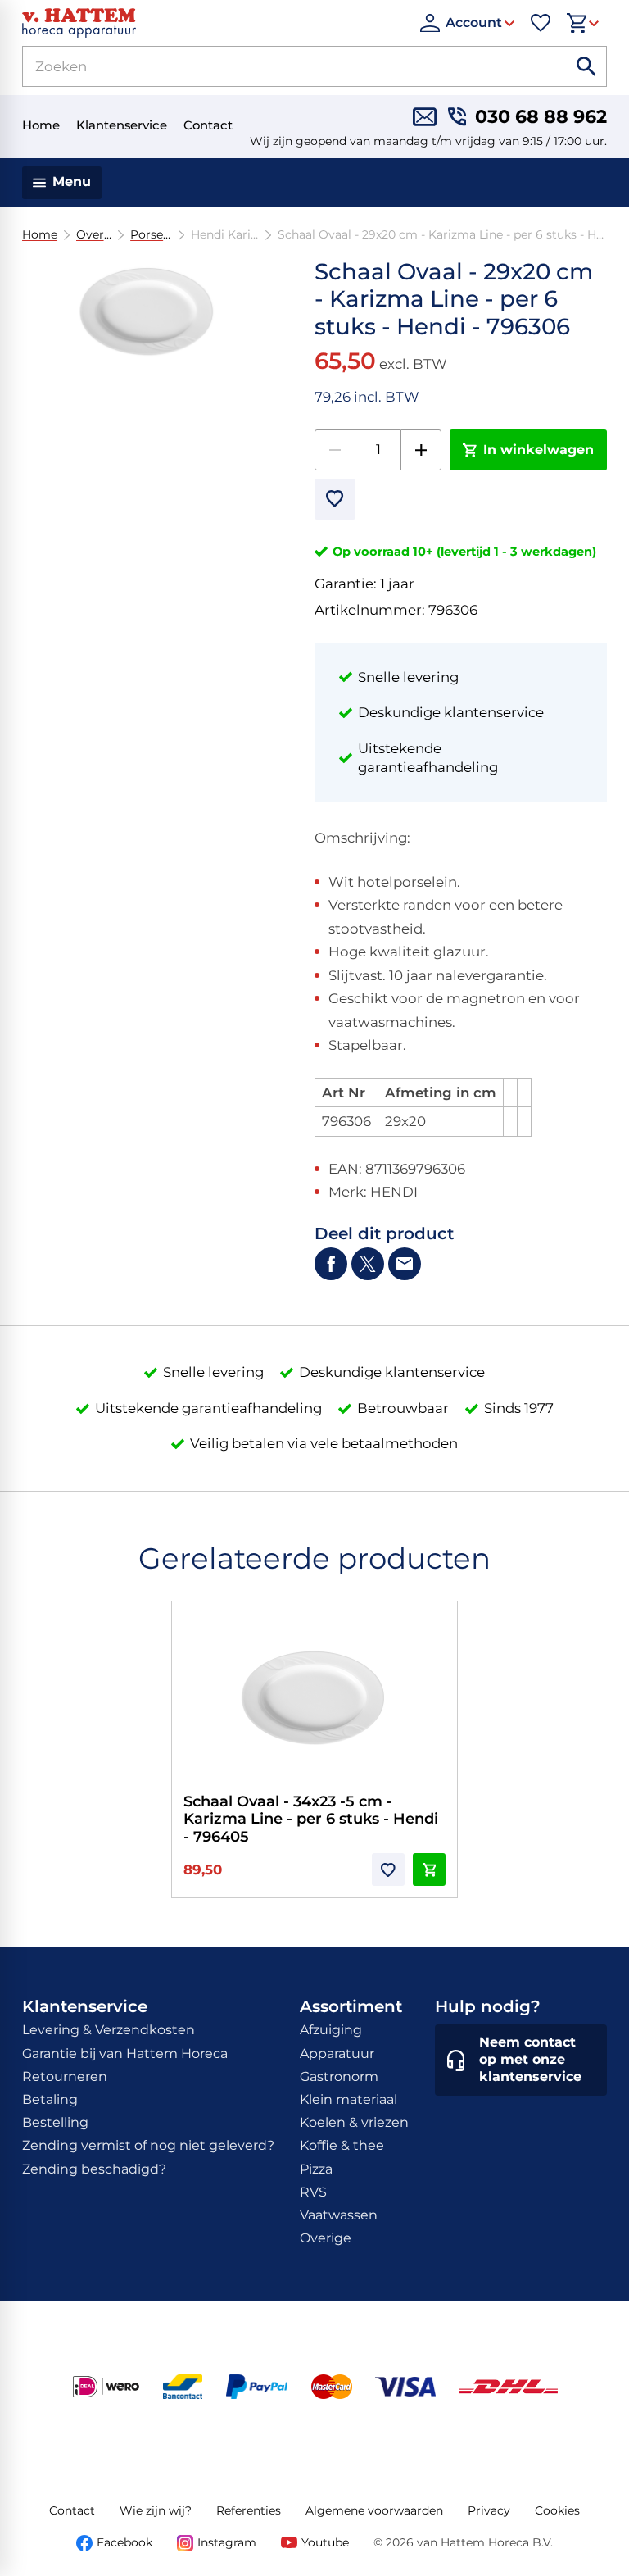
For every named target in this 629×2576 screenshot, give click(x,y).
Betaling (50, 2099)
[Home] (213, 23)
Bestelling (55, 2122)
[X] (368, 1264)
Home (40, 235)
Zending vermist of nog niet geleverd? (148, 2145)
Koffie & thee (342, 2145)
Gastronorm (339, 2076)
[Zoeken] (586, 66)
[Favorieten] (541, 23)
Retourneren (65, 2076)
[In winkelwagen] (429, 1870)
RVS (313, 2192)
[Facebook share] (331, 1264)
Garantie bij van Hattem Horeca (125, 2054)
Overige (94, 235)
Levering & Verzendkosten (109, 2030)
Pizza (316, 2169)
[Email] (405, 1264)
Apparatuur (337, 2054)
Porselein (152, 235)
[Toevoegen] (335, 499)
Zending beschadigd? (94, 2169)
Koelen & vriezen (354, 2122)
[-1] (335, 450)
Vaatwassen (339, 2215)
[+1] (421, 450)
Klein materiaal (348, 2099)
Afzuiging (331, 2030)
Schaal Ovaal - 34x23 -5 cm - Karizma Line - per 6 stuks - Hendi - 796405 (311, 1819)
